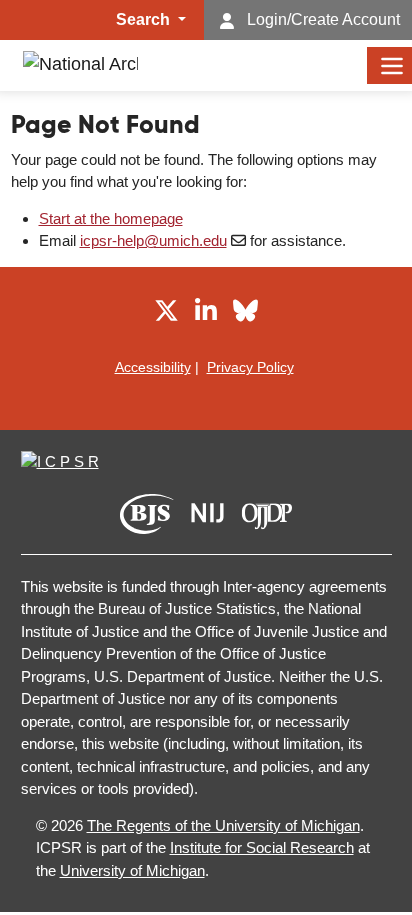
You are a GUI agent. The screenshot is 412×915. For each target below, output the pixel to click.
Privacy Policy (250, 367)
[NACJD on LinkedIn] (206, 314)
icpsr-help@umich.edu (153, 240)
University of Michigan (132, 870)
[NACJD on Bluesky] (245, 314)
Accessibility (153, 367)
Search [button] (145, 19)
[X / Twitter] (166, 314)
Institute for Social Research (262, 847)
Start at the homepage (111, 218)
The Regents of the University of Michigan (223, 825)
